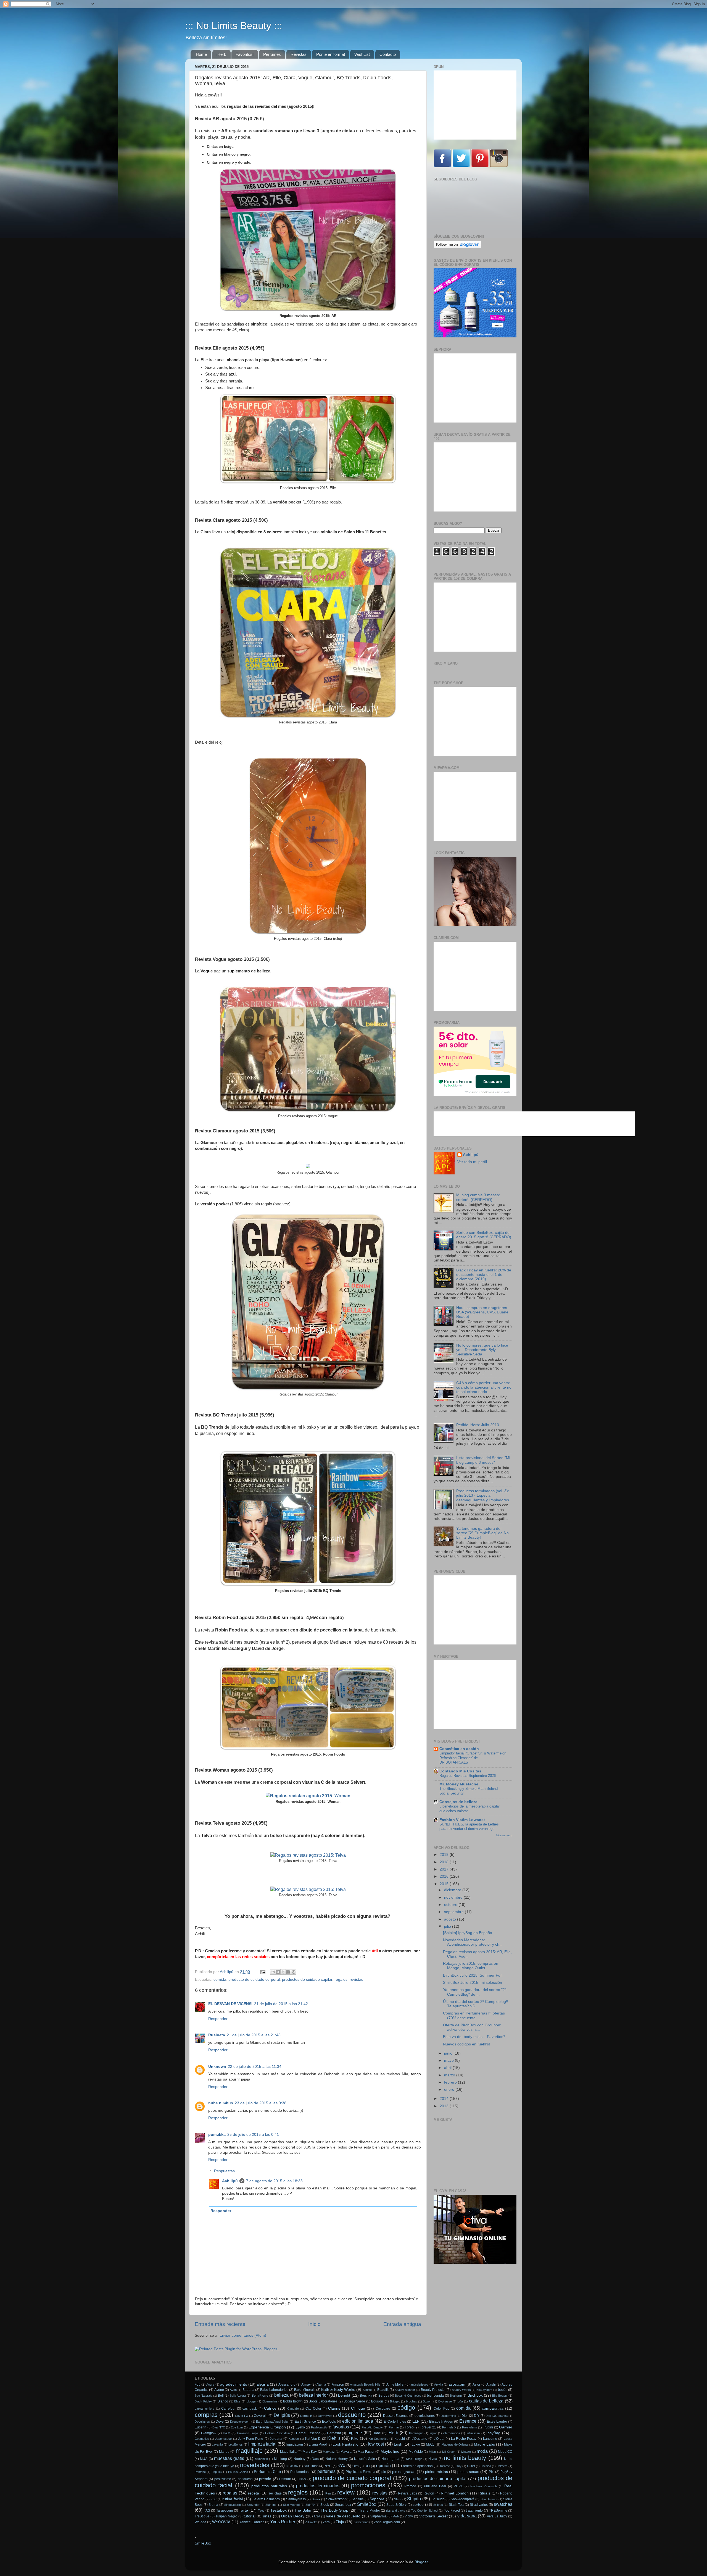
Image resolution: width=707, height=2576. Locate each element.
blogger (252, 2401)
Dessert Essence (396, 2416)
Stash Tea (456, 2505)
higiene (355, 2433)
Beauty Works (461, 2390)
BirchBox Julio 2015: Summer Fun (473, 1975)
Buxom (428, 2401)
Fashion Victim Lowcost (462, 1820)
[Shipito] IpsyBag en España (468, 1933)
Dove (220, 2422)
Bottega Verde (354, 2401)
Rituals (484, 2493)
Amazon (338, 2384)
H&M (227, 2433)
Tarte (243, 2510)
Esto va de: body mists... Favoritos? (474, 2037)
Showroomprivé (463, 2499)
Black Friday (203, 2401)
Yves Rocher (283, 2522)
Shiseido (438, 2499)
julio (448, 1926)
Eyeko (300, 2427)
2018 (445, 1862)
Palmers (502, 2466)
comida (220, 1980)
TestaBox (279, 2510)
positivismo (223, 2479)
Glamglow (209, 2433)
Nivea (433, 2459)
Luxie (416, 2444)
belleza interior (313, 2395)
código (406, 2408)
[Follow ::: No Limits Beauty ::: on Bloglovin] (457, 247)
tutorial (250, 2516)
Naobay (300, 2459)
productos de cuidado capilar (307, 1980)
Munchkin (261, 2459)
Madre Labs (484, 2444)
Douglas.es (202, 2422)
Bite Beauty (500, 2396)
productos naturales (269, 2486)
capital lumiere (205, 2409)
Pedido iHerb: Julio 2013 (478, 1425)
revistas (356, 1980)
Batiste (367, 2390)
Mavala (346, 2452)
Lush (398, 2444)
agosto (451, 1919)
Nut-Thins (311, 2466)
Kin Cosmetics (378, 2439)
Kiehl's (334, 2438)
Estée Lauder (497, 2422)
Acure (210, 2384)
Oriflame (444, 2466)
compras (206, 2415)
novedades (255, 2465)
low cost (376, 2444)
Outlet (471, 2466)
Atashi (491, 2384)
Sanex (316, 2499)
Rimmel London (455, 2493)
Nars (315, 2459)
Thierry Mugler (369, 2511)
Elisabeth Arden (441, 2422)
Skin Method (291, 2505)
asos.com (457, 2384)
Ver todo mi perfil (472, 1162)
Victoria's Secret (433, 2516)
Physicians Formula (361, 2472)
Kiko (355, 2439)
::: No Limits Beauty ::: (234, 26)
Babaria (248, 2390)
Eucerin (201, 2427)
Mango (224, 2452)
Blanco (223, 2401)
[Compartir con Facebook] (288, 1972)
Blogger (421, 2562)
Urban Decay (293, 2516)
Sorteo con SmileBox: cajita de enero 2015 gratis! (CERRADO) (484, 1235)
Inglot (433, 2433)
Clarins (334, 2408)
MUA (204, 2459)
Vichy (409, 2516)
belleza (281, 2395)
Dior (465, 2416)
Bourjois (377, 2401)
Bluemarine (270, 2401)
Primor (302, 2479)
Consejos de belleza (458, 1802)
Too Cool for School (425, 2511)
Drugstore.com (240, 2422)
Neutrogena (390, 2459)
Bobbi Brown (293, 2401)
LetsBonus (236, 2444)
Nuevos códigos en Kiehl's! (466, 2044)
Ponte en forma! (331, 54)
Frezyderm (469, 2427)
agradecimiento (234, 2384)
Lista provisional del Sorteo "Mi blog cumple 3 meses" (483, 1460)
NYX (341, 2466)
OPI (367, 2466)
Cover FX (242, 2416)
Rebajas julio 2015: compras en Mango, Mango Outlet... (471, 1966)
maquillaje (249, 2451)
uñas (267, 2516)
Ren (328, 2493)
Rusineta (217, 2035)
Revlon (429, 2493)
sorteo (418, 2505)
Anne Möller (395, 2384)
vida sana (467, 2516)
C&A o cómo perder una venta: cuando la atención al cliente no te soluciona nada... (484, 1387)
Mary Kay (310, 2452)
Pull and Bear (435, 2486)
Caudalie (293, 2409)
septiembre (454, 1912)
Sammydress (296, 2499)
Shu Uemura (489, 2499)
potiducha (245, 2479)
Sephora (377, 2499)
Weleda (201, 2522)
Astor (476, 2384)
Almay (306, 2384)
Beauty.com (484, 2390)
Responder (218, 2019)
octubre (451, 1905)
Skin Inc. (271, 2505)
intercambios (452, 2433)
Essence (468, 2421)
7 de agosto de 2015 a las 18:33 (274, 2181)
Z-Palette (311, 2522)
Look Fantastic (345, 2444)
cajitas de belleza (486, 2401)
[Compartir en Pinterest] (294, 1972)
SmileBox (367, 2504)
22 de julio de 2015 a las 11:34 (255, 2067)
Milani (433, 2452)
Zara (326, 2522)
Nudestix (292, 2466)
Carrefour (228, 2409)
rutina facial (233, 2499)
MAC (430, 2444)
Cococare (383, 2409)
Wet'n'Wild (221, 2522)
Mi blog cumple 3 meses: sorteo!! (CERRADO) (478, 1197)
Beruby (384, 2396)
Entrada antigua (402, 2324)
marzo (450, 2075)
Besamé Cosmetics (408, 2396)
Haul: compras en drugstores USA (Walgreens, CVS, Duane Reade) (482, 1312)
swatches (503, 2504)
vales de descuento (343, 2516)
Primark (285, 2479)
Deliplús (282, 2415)
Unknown (217, 2067)
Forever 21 (428, 2427)
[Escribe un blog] (278, 1972)
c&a (460, 2401)
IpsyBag (493, 2433)
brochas (411, 2401)
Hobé (377, 2433)
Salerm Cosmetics (266, 2499)
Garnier (506, 2427)
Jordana (276, 2439)
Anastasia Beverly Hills (365, 2384)
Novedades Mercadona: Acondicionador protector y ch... (473, 1942)
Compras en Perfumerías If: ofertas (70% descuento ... (474, 2015)
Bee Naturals (203, 2396)
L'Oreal (439, 2439)
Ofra (356, 2466)
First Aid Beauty (372, 2427)
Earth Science (305, 2422)
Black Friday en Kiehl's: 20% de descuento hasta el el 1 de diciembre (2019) (484, 1275)
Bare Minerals (305, 2390)
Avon (233, 2390)
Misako (466, 2452)
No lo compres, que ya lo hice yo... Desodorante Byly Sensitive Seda (482, 1350)
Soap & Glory (396, 2505)
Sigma (213, 2505)
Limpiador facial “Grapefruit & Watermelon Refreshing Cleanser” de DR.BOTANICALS (473, 1758)
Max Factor (366, 2452)
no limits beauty (465, 2458)
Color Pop (441, 2409)
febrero (451, 2082)
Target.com (225, 2511)
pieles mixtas (436, 2472)
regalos (341, 1980)
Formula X (449, 2427)
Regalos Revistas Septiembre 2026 (468, 1776)
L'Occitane (419, 2439)
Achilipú (230, 2181)
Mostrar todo (504, 1835)
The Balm (303, 2510)
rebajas (230, 2493)
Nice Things (414, 2459)
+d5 (198, 2384)
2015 (445, 1884)
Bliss (237, 2401)
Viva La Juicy (497, 2516)
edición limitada (358, 2421)
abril (448, 2068)
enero (450, 2090)
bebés (503, 2390)
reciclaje (275, 2493)
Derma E (306, 2416)
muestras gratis (229, 2458)
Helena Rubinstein (277, 2433)
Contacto (388, 54)
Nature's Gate (364, 2459)
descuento (352, 2415)
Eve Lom (237, 2427)
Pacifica (486, 2466)
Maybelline (390, 2452)
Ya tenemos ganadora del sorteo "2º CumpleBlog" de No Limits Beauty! (482, 1533)
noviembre (454, 1897)
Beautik (383, 2390)
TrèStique (202, 2516)
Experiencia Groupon (267, 2427)
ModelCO (505, 2452)
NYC (328, 2466)
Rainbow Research (484, 2486)
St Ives (438, 2505)
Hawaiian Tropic (248, 2433)
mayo (449, 2060)
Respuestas (224, 2171)
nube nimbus (221, 2103)
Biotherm (456, 2396)
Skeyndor (253, 2505)
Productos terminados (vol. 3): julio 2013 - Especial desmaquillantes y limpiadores (483, 1495)
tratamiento (474, 2511)
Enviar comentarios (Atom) (243, 2335)
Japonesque (223, 2439)
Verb (396, 2516)
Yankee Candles (252, 2522)
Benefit (344, 2395)
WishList (362, 54)
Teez (261, 2511)
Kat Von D (313, 2439)
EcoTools (329, 2422)
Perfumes (272, 54)
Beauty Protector (433, 2390)
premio (265, 2479)
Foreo (409, 2427)
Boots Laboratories (323, 2401)
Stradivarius (479, 2505)
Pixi (492, 2472)
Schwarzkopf (336, 2499)
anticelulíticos (419, 2384)
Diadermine (448, 2416)
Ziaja (340, 2522)
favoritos (341, 2427)
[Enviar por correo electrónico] (273, 1972)
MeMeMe (416, 2452)
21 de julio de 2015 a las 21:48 (254, 2035)
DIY (477, 2416)
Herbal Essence (308, 2433)
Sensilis (358, 2499)
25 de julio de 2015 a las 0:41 (253, 2135)
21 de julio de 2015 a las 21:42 (281, 2004)
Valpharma (378, 2516)
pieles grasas (404, 2472)
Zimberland (361, 2522)
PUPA (458, 2486)
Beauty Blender (405, 2390)
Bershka (366, 2396)
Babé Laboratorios (274, 2390)
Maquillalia (288, 2452)
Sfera (398, 2499)
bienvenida (435, 2396)
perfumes (326, 2471)
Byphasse (445, 2401)
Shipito (414, 2499)
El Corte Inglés (395, 2422)
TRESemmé (498, 2511)
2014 (445, 2099)
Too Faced (452, 2511)
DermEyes (325, 2416)
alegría (263, 2384)
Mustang (280, 2459)
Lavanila (217, 2444)
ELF (416, 2421)
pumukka (217, 2135)
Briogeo (395, 2401)
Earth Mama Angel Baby (272, 2422)
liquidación (295, 2444)
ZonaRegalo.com (387, 2522)
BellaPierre (260, 2396)
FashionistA (319, 2427)
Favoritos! (245, 54)
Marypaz (329, 2452)
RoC (213, 2499)
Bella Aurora (238, 2396)
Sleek (325, 2505)
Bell (221, 2396)
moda (482, 2451)
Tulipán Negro (226, 2516)
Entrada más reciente (220, 2324)
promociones (368, 2485)
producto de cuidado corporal (254, 1980)
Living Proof (318, 2444)
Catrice (270, 2408)
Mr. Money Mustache (459, 1784)
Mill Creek (449, 2452)
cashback (250, 2409)
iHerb (221, 54)
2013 (445, 2106)
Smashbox (343, 2505)
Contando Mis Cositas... (462, 1771)
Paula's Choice (238, 2472)
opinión (383, 2465)
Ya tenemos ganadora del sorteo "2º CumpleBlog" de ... (475, 1992)
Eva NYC (219, 2427)
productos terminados (318, 2486)
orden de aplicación (418, 2466)
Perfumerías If (301, 2472)
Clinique (358, 2408)
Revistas (299, 54)
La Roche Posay (464, 2439)
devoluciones (425, 2416)
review (346, 2492)
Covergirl (261, 2416)
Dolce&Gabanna (497, 2416)
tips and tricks (396, 2511)
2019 (445, 1855)
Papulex (217, 2472)
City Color (313, 2409)
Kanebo (294, 2439)
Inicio (314, 2324)
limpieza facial (262, 2444)
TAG (207, 2511)
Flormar (394, 2427)
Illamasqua (416, 2433)
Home (201, 54)
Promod (410, 2486)
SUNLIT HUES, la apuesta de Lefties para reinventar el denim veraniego (469, 1827)
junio (449, 2053)
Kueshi (400, 2439)
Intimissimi (473, 2433)
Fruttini (488, 2427)
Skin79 (310, 2505)
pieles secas (468, 2472)
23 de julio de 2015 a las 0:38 (261, 2103)
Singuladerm (233, 2505)
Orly (459, 2466)
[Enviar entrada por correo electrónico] (263, 1972)
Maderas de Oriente (455, 2444)
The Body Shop (334, 2510)
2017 (445, 1869)
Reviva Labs (407, 2493)
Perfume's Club (267, 2472)
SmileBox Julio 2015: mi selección (473, 1983)
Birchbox (475, 2395)
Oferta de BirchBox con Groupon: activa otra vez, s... (472, 2027)
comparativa (493, 2408)
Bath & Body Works (338, 2390)
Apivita (439, 2384)
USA (317, 2516)
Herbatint (334, 2433)
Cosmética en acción (459, 1749)
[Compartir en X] (283, 1972)
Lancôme (490, 2439)
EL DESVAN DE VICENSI (230, 2004)
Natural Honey (337, 2459)
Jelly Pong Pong (251, 2439)
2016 (445, 1876)
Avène (219, 2390)
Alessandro (287, 2384)
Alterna (321, 2384)
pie (384, 2472)
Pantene (200, 2472)
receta (254, 2493)
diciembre (453, 1890)
